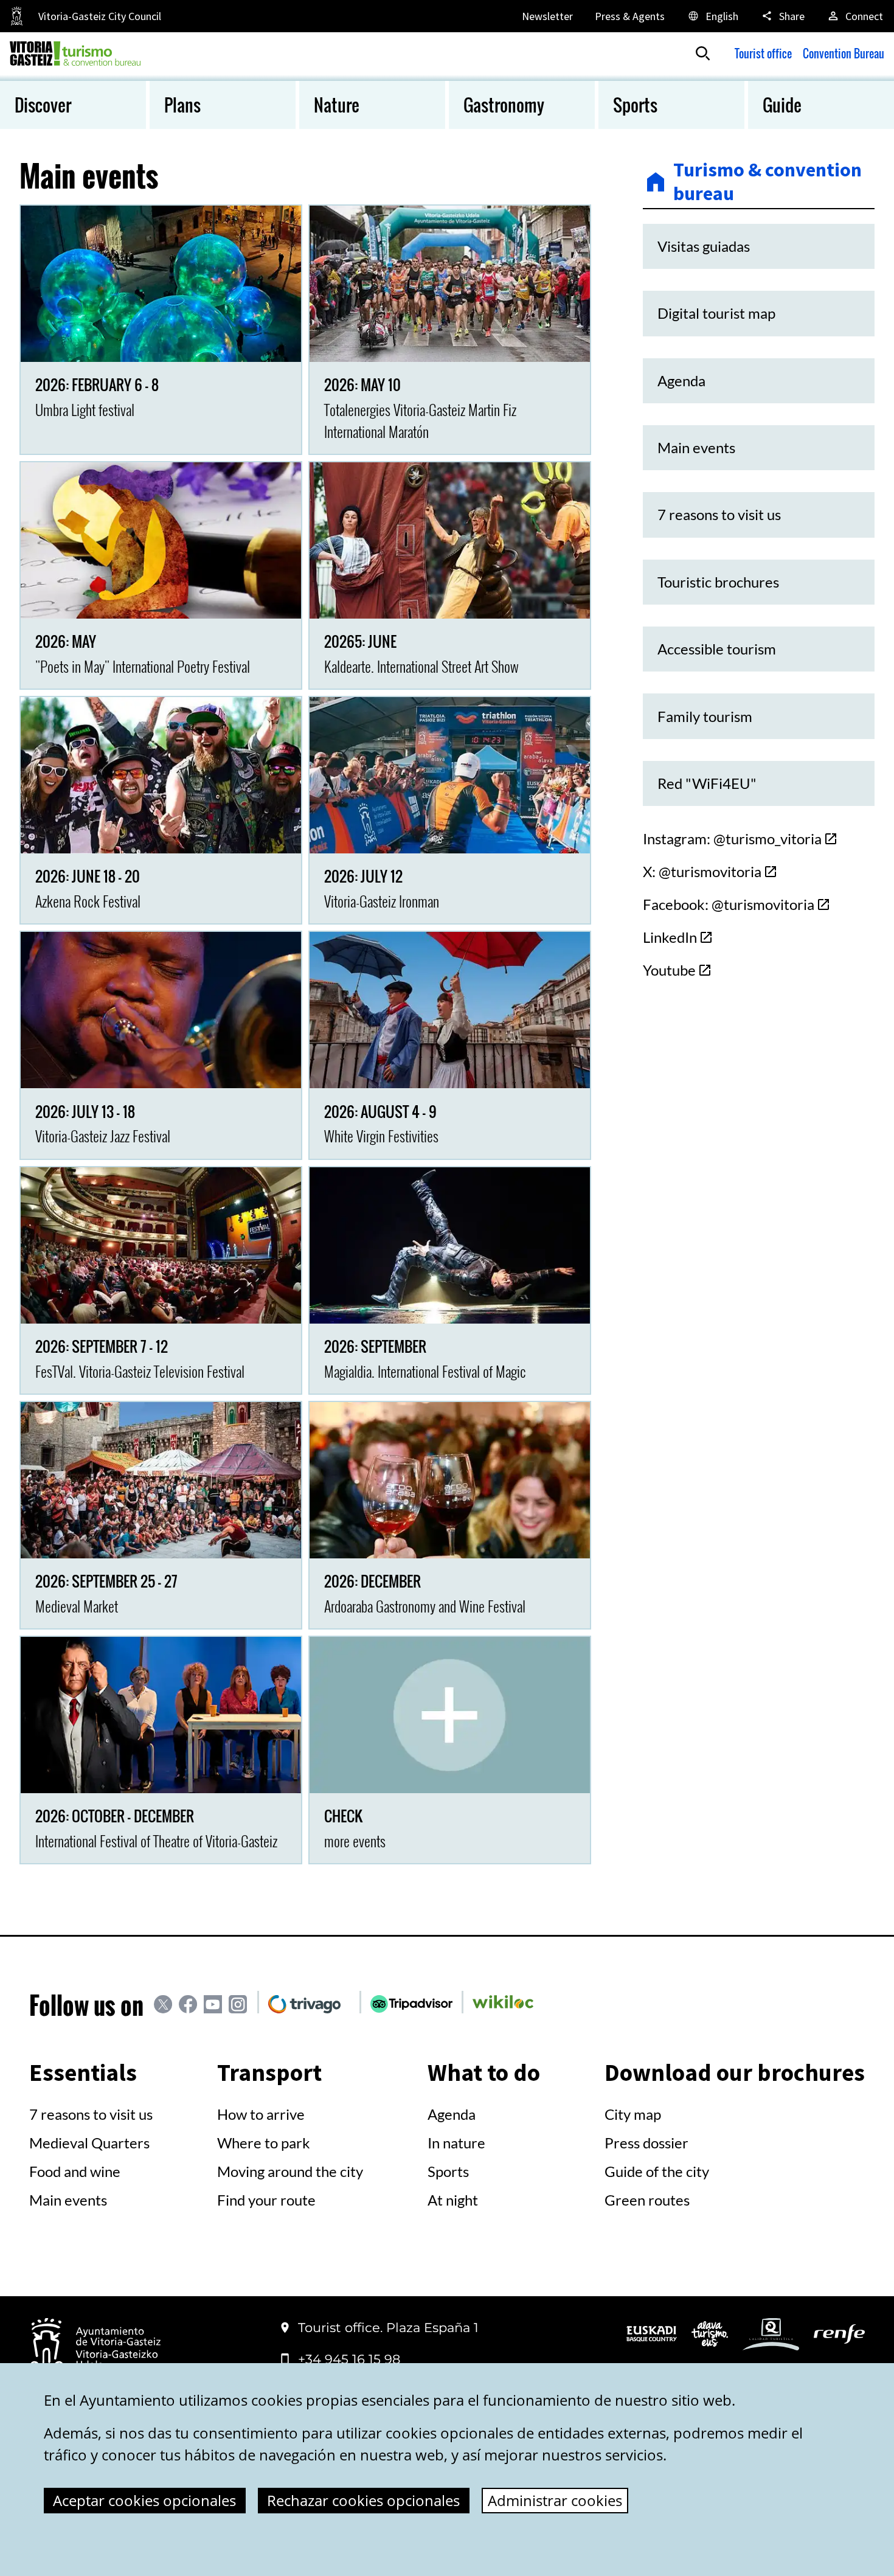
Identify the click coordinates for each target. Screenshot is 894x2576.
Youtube (669, 970)
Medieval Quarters (89, 2143)
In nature (456, 2143)
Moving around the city (290, 2171)
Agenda (452, 2114)
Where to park (264, 2143)
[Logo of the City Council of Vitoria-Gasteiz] (95, 2349)
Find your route (266, 2200)
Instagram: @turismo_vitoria (732, 838)
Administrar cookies (555, 2500)
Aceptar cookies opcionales (144, 2500)
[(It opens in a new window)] (652, 2337)
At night (453, 2200)
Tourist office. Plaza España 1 (388, 2328)
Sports (448, 2171)
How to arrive (261, 2114)
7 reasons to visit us (91, 2114)
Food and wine (75, 2171)
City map (633, 2114)
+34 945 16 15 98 (349, 2359)
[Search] (703, 54)
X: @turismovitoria (702, 871)
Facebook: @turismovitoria (729, 904)
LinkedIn (670, 937)
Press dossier (646, 2143)
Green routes (647, 2200)
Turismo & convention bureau (768, 182)
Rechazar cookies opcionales (363, 2500)
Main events (68, 2200)
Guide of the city (657, 2171)
